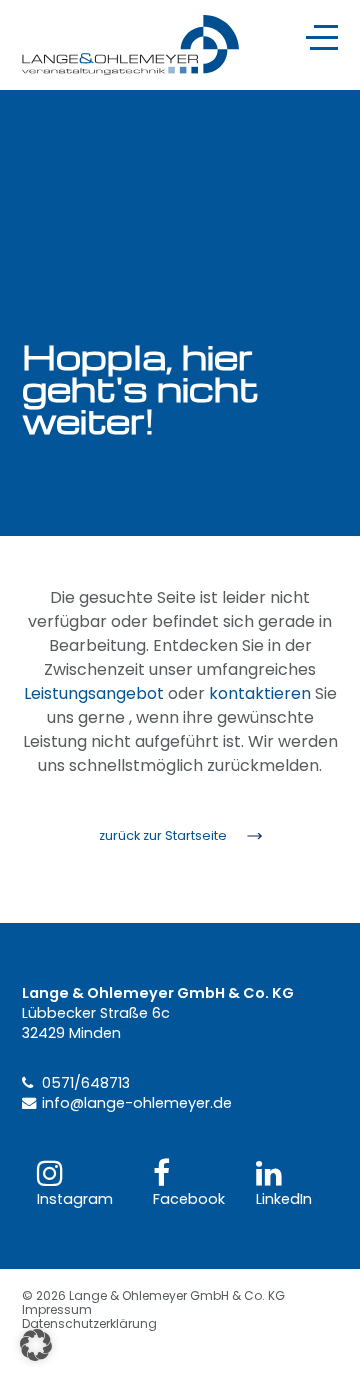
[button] (36, 1345)
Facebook (189, 1199)
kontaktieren (260, 693)
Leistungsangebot (94, 693)
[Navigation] (322, 37)
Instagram (75, 1199)
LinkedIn (284, 1199)
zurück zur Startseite (163, 835)
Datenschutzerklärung (89, 1323)
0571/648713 (86, 1083)
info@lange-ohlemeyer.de (137, 1103)
